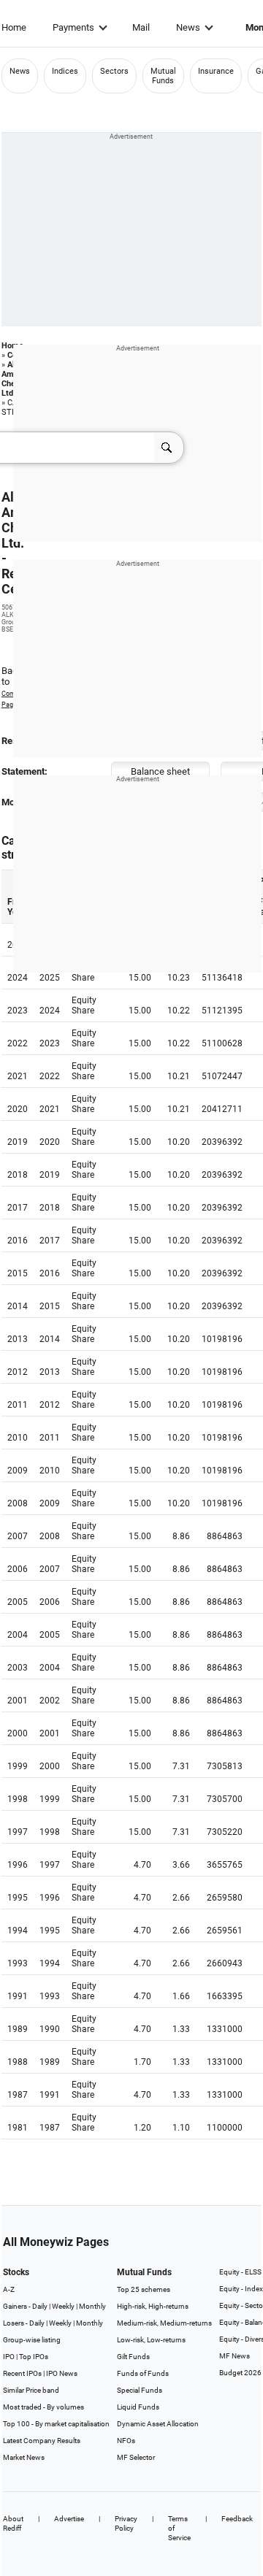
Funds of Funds (143, 2373)
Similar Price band (31, 2390)
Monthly (92, 2306)
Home (14, 27)
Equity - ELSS (240, 2272)
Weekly (63, 2306)
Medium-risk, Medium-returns (164, 2323)
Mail (141, 27)
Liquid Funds (138, 2407)
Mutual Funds (163, 76)
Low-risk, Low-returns (151, 2340)
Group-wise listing (32, 2340)
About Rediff (13, 2523)
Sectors (114, 71)
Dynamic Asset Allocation (158, 2424)
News (188, 27)
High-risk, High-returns (153, 2306)
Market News (24, 2457)
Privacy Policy (126, 2523)
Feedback (237, 2519)
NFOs (126, 2441)
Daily (40, 2306)
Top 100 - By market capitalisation (56, 2424)
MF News (235, 2356)
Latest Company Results (42, 2441)
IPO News (62, 2373)
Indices (65, 71)
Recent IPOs (22, 2373)
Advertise (69, 2519)
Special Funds (140, 2390)
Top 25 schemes (144, 2289)
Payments (73, 27)
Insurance (216, 71)
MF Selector (136, 2457)
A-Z (9, 2289)
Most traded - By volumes (43, 2407)
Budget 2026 (240, 2373)
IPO (9, 2357)
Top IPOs (34, 2357)
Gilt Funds (133, 2357)
